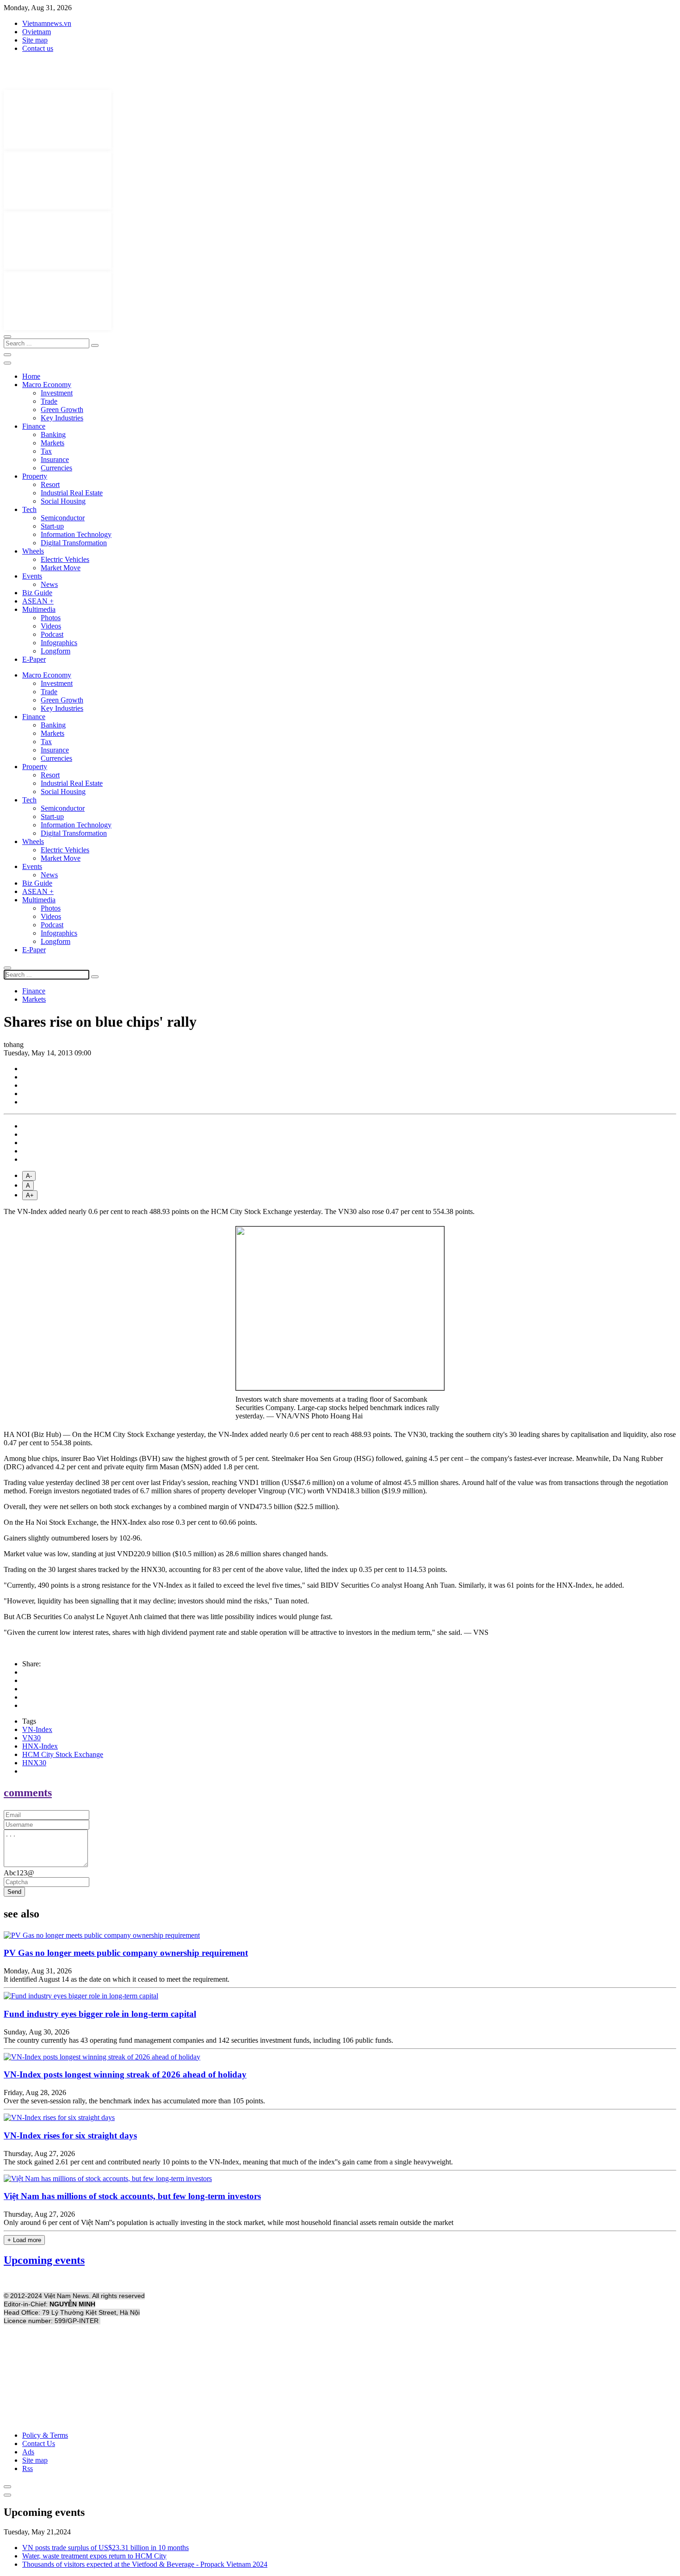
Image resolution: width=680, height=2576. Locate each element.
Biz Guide (37, 593)
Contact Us (39, 2444)
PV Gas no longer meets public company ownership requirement (126, 1953)
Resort (50, 484)
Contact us (38, 48)
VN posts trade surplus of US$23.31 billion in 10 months (105, 2548)
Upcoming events (44, 2260)
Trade (49, 401)
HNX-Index (40, 1746)
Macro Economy (47, 385)
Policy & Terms (45, 2435)
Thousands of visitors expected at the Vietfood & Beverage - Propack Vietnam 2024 (145, 2564)
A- (29, 1176)
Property (35, 476)
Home (31, 376)
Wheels (33, 551)
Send (14, 1892)
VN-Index (37, 1729)
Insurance (55, 459)
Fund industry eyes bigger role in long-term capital (100, 2014)
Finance (34, 426)
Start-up (52, 526)
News (49, 584)
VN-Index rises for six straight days (70, 2135)
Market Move (61, 568)
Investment (57, 393)
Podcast (52, 634)
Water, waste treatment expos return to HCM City (94, 2556)
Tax (46, 451)
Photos (51, 618)
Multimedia (39, 609)
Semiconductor (63, 518)
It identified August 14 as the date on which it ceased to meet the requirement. (117, 1979)
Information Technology (76, 534)
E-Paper (34, 659)
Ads (28, 2452)
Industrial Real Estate (72, 493)
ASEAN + (38, 601)
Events (32, 576)
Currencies (56, 468)
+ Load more (24, 2240)
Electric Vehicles (65, 559)
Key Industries (62, 418)
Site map (35, 40)
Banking (53, 434)
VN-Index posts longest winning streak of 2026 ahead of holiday (125, 2074)
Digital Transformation (74, 543)
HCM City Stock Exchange (63, 1754)
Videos (51, 626)
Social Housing (63, 501)
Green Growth (62, 410)
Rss (28, 2468)
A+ (30, 1195)
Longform (56, 651)
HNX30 (34, 1763)
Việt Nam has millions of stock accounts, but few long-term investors (132, 2196)
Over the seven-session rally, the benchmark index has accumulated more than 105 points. (134, 2101)
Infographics (59, 643)
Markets (53, 443)
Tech (29, 509)
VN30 (31, 1738)
